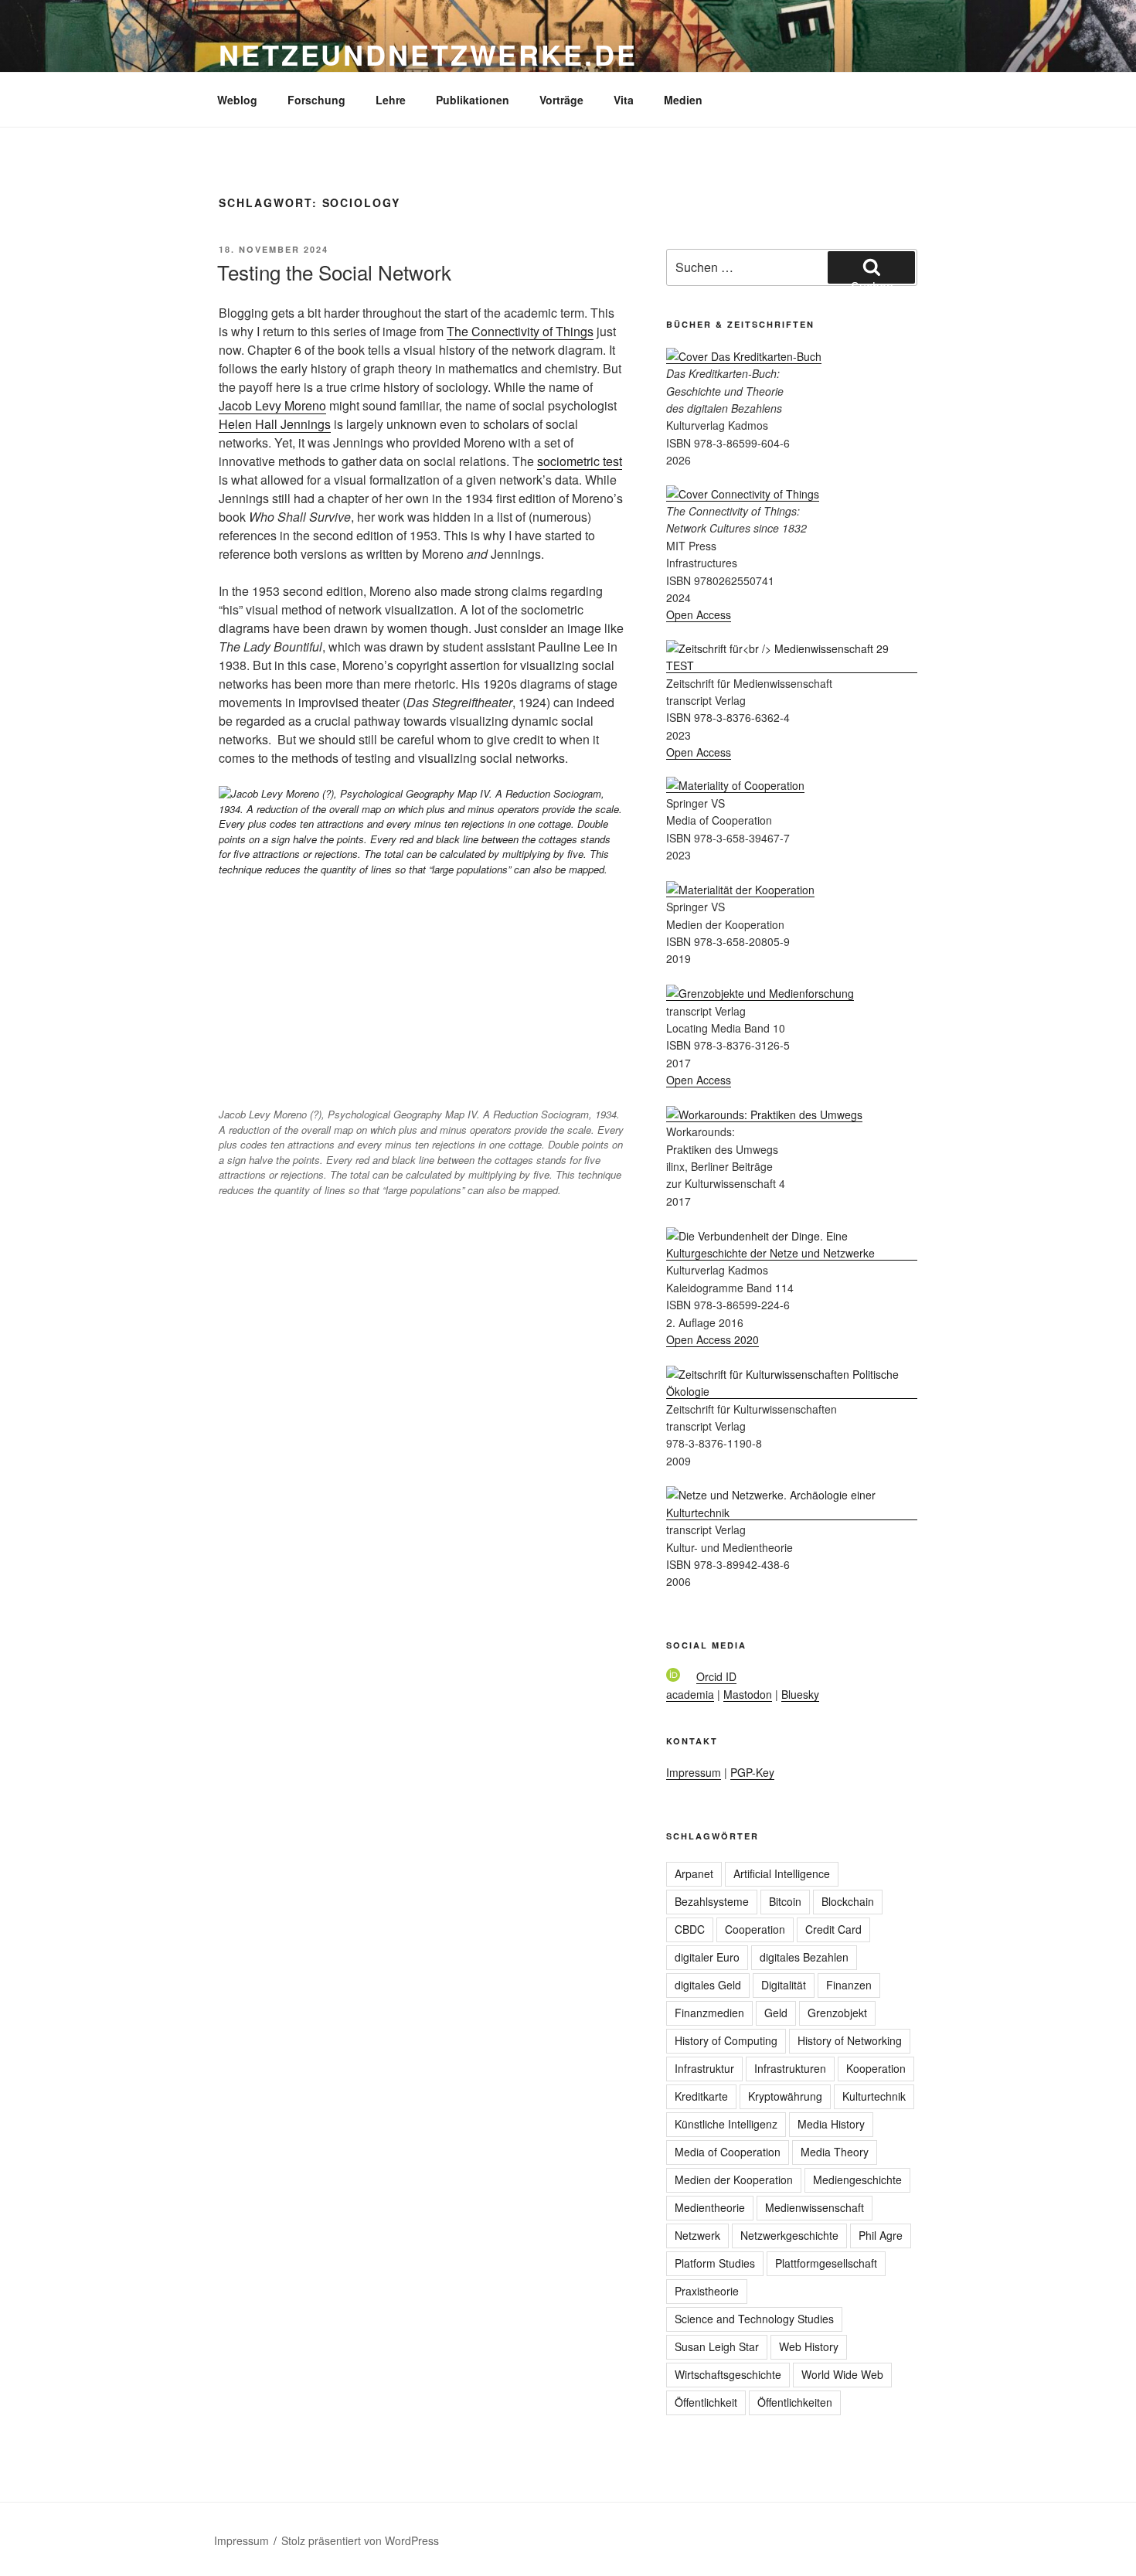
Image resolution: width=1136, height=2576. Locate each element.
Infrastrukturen (790, 2068)
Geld (776, 2013)
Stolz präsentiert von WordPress (360, 2540)
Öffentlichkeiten (795, 2402)
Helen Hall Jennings (275, 424)
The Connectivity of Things (520, 331)
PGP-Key (752, 1772)
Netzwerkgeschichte (789, 2235)
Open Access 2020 (713, 1339)
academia (690, 1694)
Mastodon (748, 1694)
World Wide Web (842, 2374)
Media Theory (835, 2152)
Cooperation (755, 1929)
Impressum (694, 1772)
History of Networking (850, 2040)
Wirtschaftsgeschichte (728, 2374)
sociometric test (580, 461)
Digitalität (784, 1985)
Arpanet (694, 1873)
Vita (624, 100)
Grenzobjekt (837, 2013)
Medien (683, 100)
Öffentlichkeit (706, 2402)
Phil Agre (881, 2235)
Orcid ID (716, 1676)
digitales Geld (708, 1985)
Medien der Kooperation (734, 2180)
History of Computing (726, 2040)
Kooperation (876, 2068)
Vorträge (561, 100)
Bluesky (800, 1694)
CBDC (690, 1929)
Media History (831, 2124)
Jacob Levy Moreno (272, 405)
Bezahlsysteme (712, 1901)
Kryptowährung (785, 2096)
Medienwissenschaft (815, 2207)
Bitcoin (785, 1901)
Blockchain (848, 1901)
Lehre (391, 100)
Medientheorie (710, 2207)
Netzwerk (697, 2235)
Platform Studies (715, 2263)
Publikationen (473, 100)
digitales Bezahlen (804, 1957)
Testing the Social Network (334, 272)
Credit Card (833, 1929)
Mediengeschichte (857, 2180)
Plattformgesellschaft (826, 2263)
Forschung (316, 100)
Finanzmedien (709, 2013)
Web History (809, 2346)
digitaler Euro (707, 1957)
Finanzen (849, 1985)
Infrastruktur (704, 2068)
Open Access (699, 614)
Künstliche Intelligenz (726, 2124)
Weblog (237, 100)
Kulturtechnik (874, 2096)
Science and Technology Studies (754, 2319)
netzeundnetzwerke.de (428, 54)
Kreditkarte (701, 2096)
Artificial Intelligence (782, 1873)
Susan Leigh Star (717, 2346)
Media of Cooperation (728, 2152)
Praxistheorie (707, 2291)
